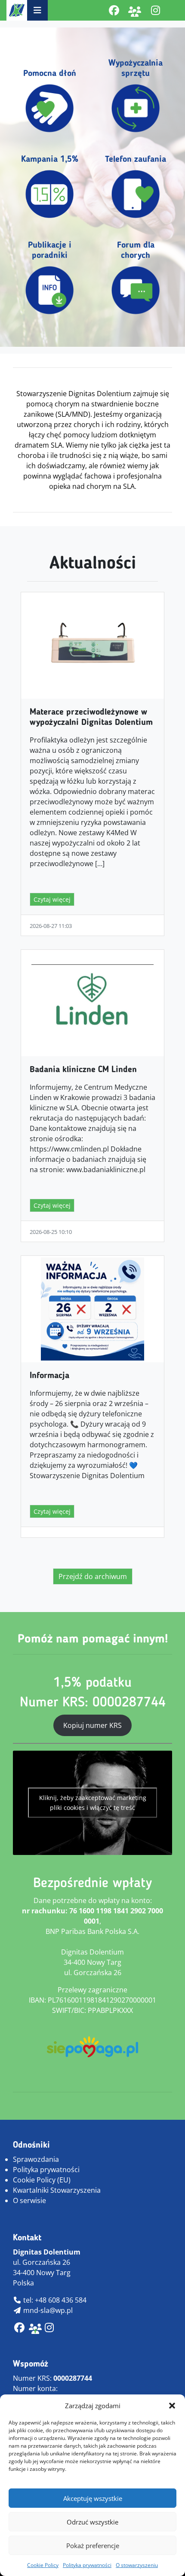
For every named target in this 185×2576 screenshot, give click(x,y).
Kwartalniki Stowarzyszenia (57, 2190)
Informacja (49, 1376)
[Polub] (114, 10)
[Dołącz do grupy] (135, 10)
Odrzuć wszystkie (92, 2522)
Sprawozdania (36, 2159)
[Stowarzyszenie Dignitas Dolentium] (17, 10)
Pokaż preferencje (93, 2546)
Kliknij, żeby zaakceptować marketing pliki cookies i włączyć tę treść (93, 1803)
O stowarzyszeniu (137, 2565)
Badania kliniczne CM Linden (83, 1070)
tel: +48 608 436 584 (54, 2300)
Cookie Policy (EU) (42, 2180)
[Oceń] (49, 2329)
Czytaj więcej (52, 899)
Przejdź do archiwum (93, 1576)
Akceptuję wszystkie (93, 2498)
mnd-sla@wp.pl (47, 2310)
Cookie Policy (43, 2565)
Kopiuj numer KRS (92, 1725)
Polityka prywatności (87, 2565)
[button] (172, 2406)
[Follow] (155, 10)
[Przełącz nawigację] (37, 10)
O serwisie (29, 2200)
